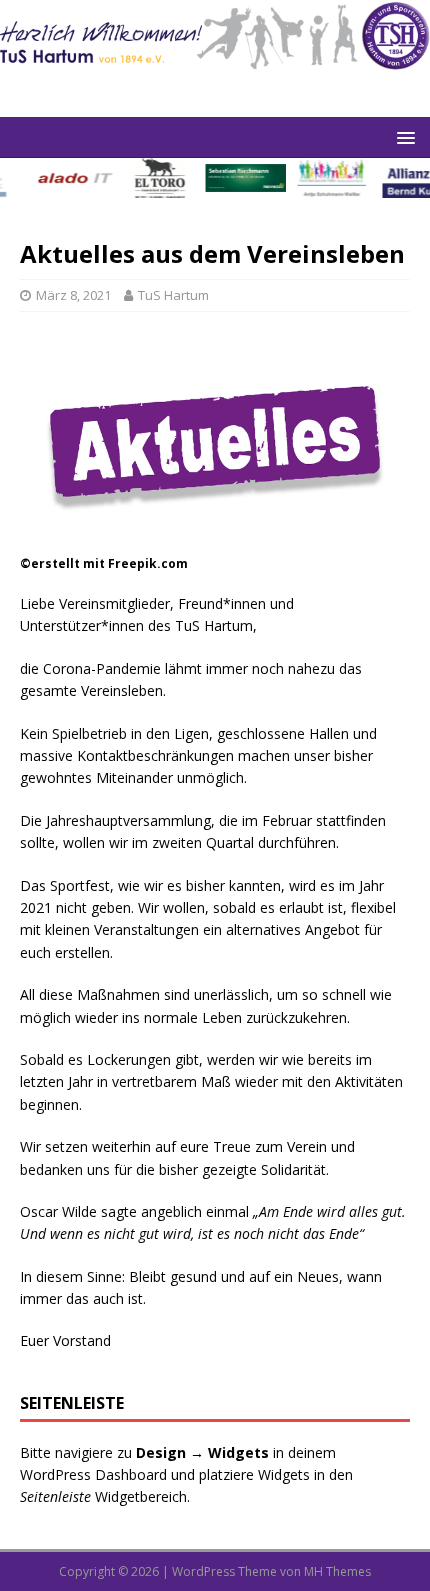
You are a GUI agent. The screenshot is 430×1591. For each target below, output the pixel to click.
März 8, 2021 (73, 295)
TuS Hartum (173, 295)
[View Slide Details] (70, 178)
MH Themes (337, 1571)
